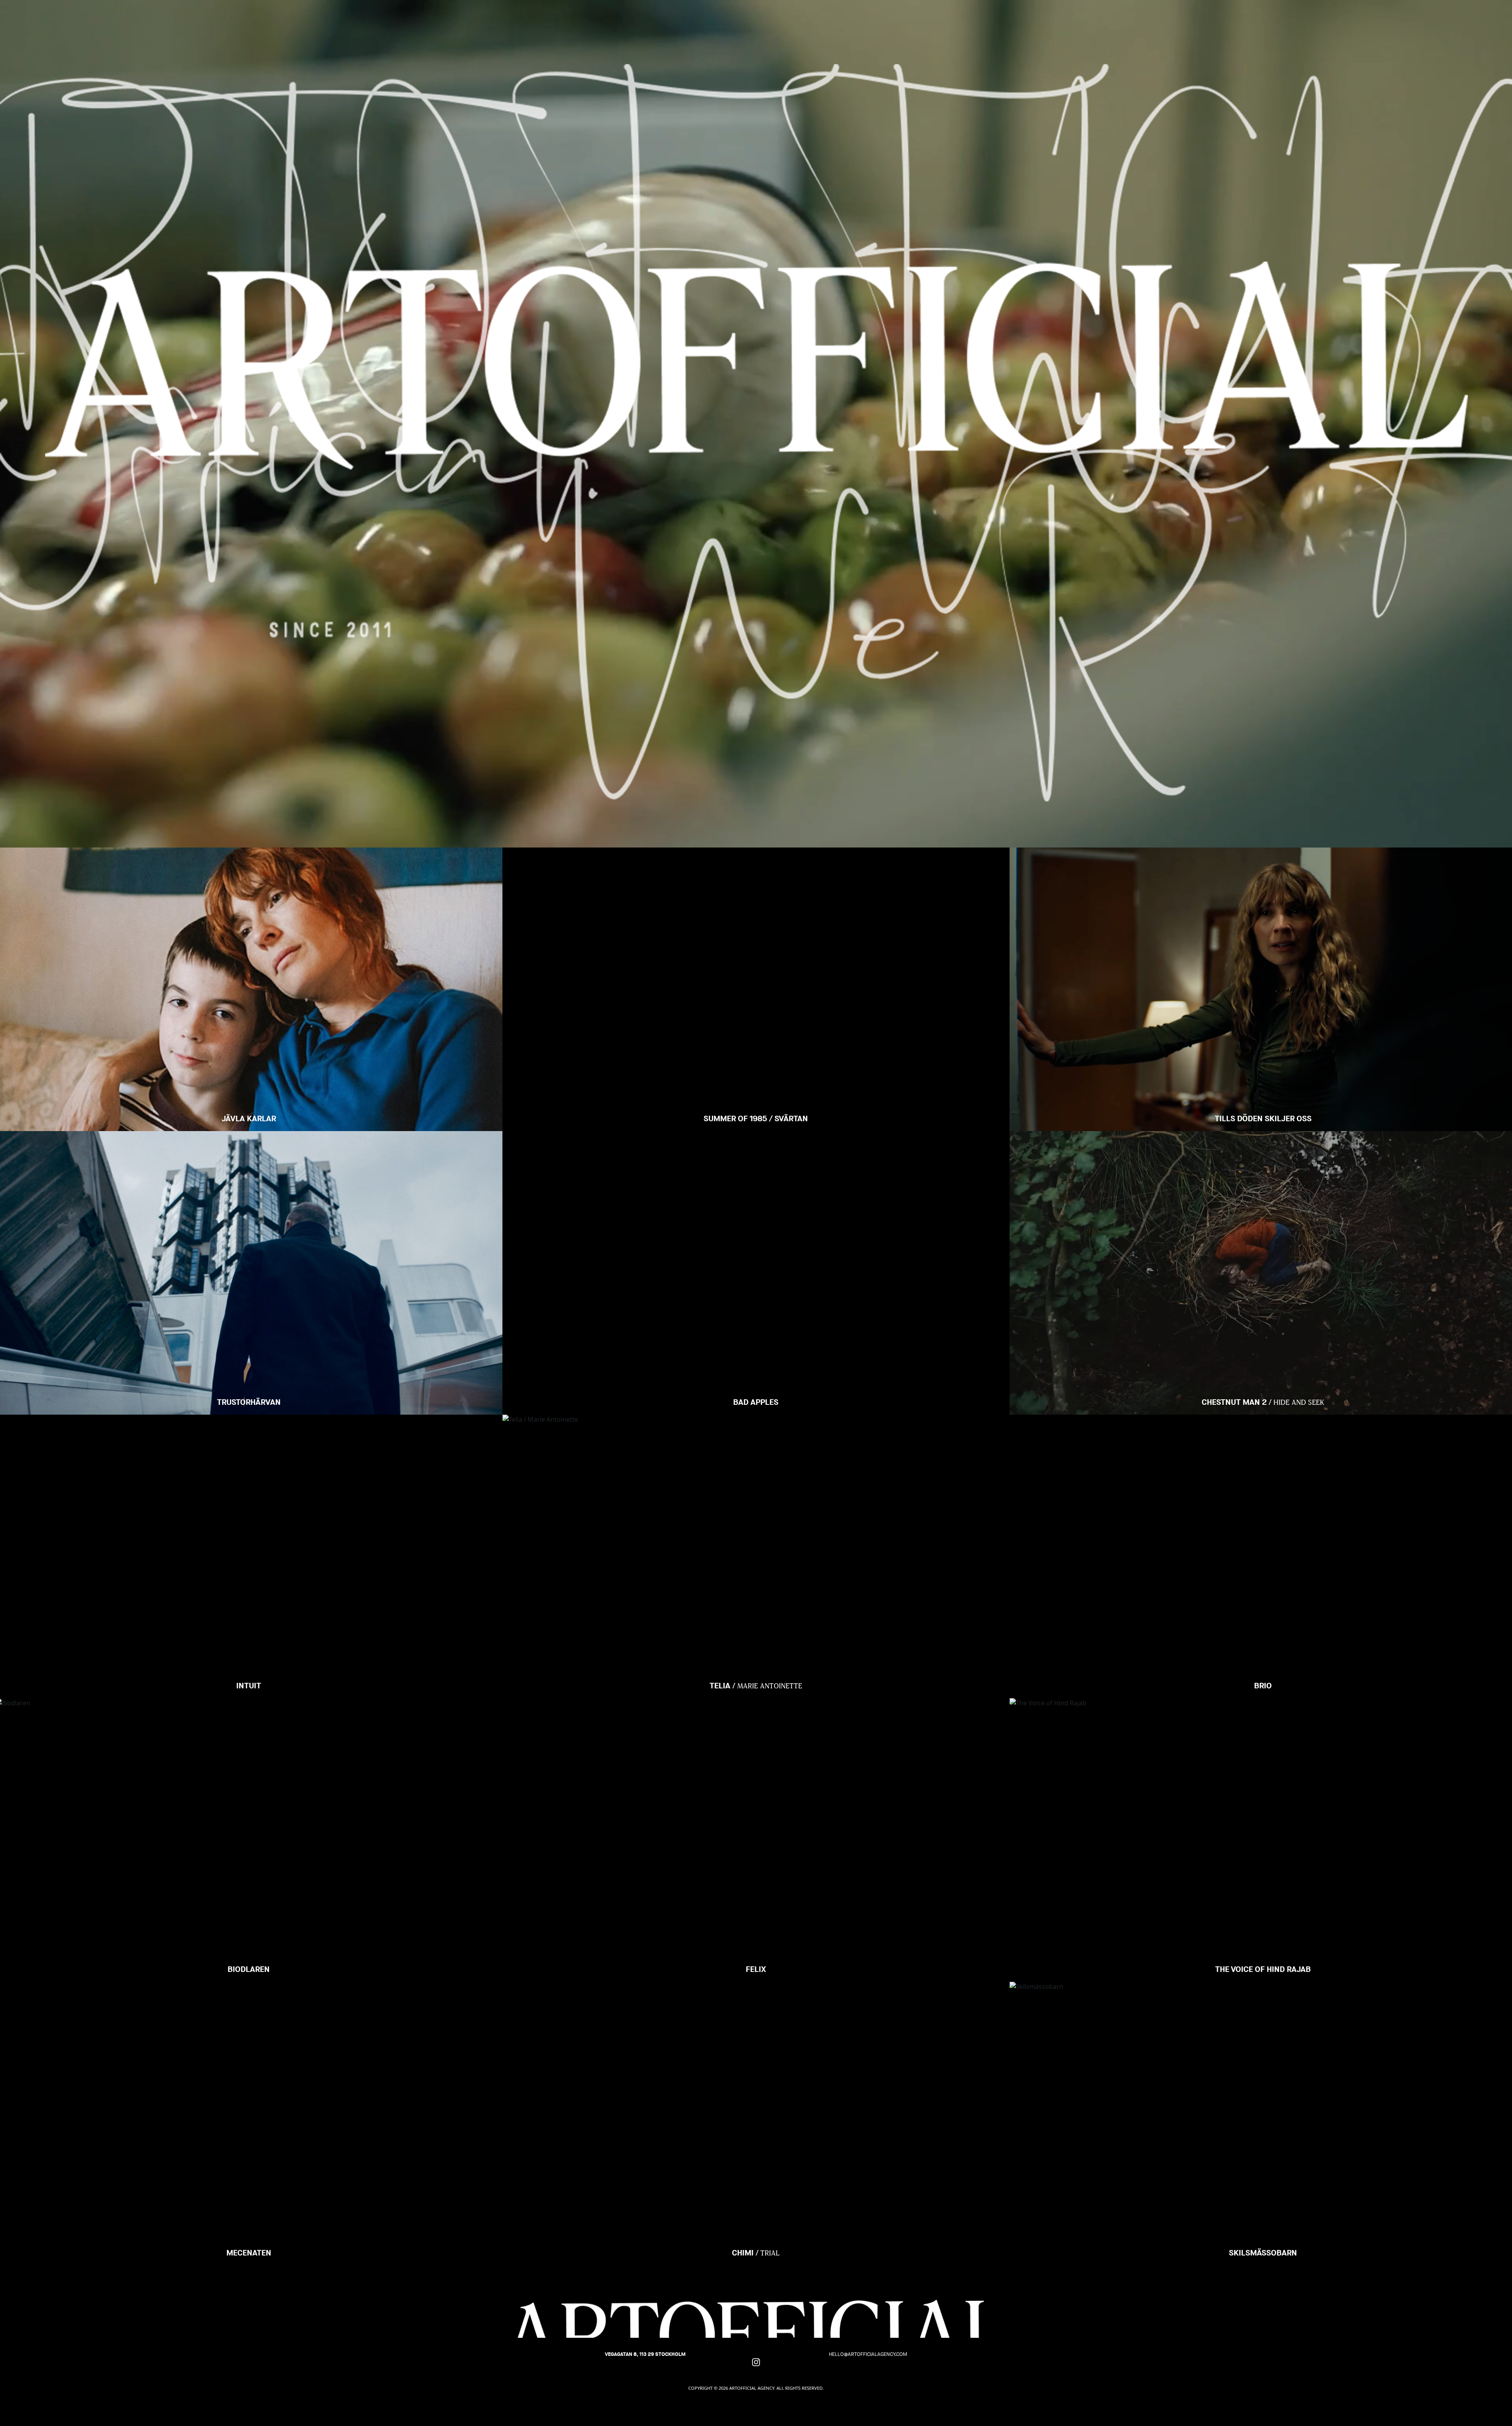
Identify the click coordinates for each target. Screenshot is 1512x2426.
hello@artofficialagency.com (868, 2354)
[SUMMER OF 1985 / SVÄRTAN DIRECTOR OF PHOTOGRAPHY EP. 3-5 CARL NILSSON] (756, 877)
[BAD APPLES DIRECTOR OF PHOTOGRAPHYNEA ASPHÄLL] (756, 1161)
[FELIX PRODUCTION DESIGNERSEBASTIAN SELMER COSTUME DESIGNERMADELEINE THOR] (756, 1728)
